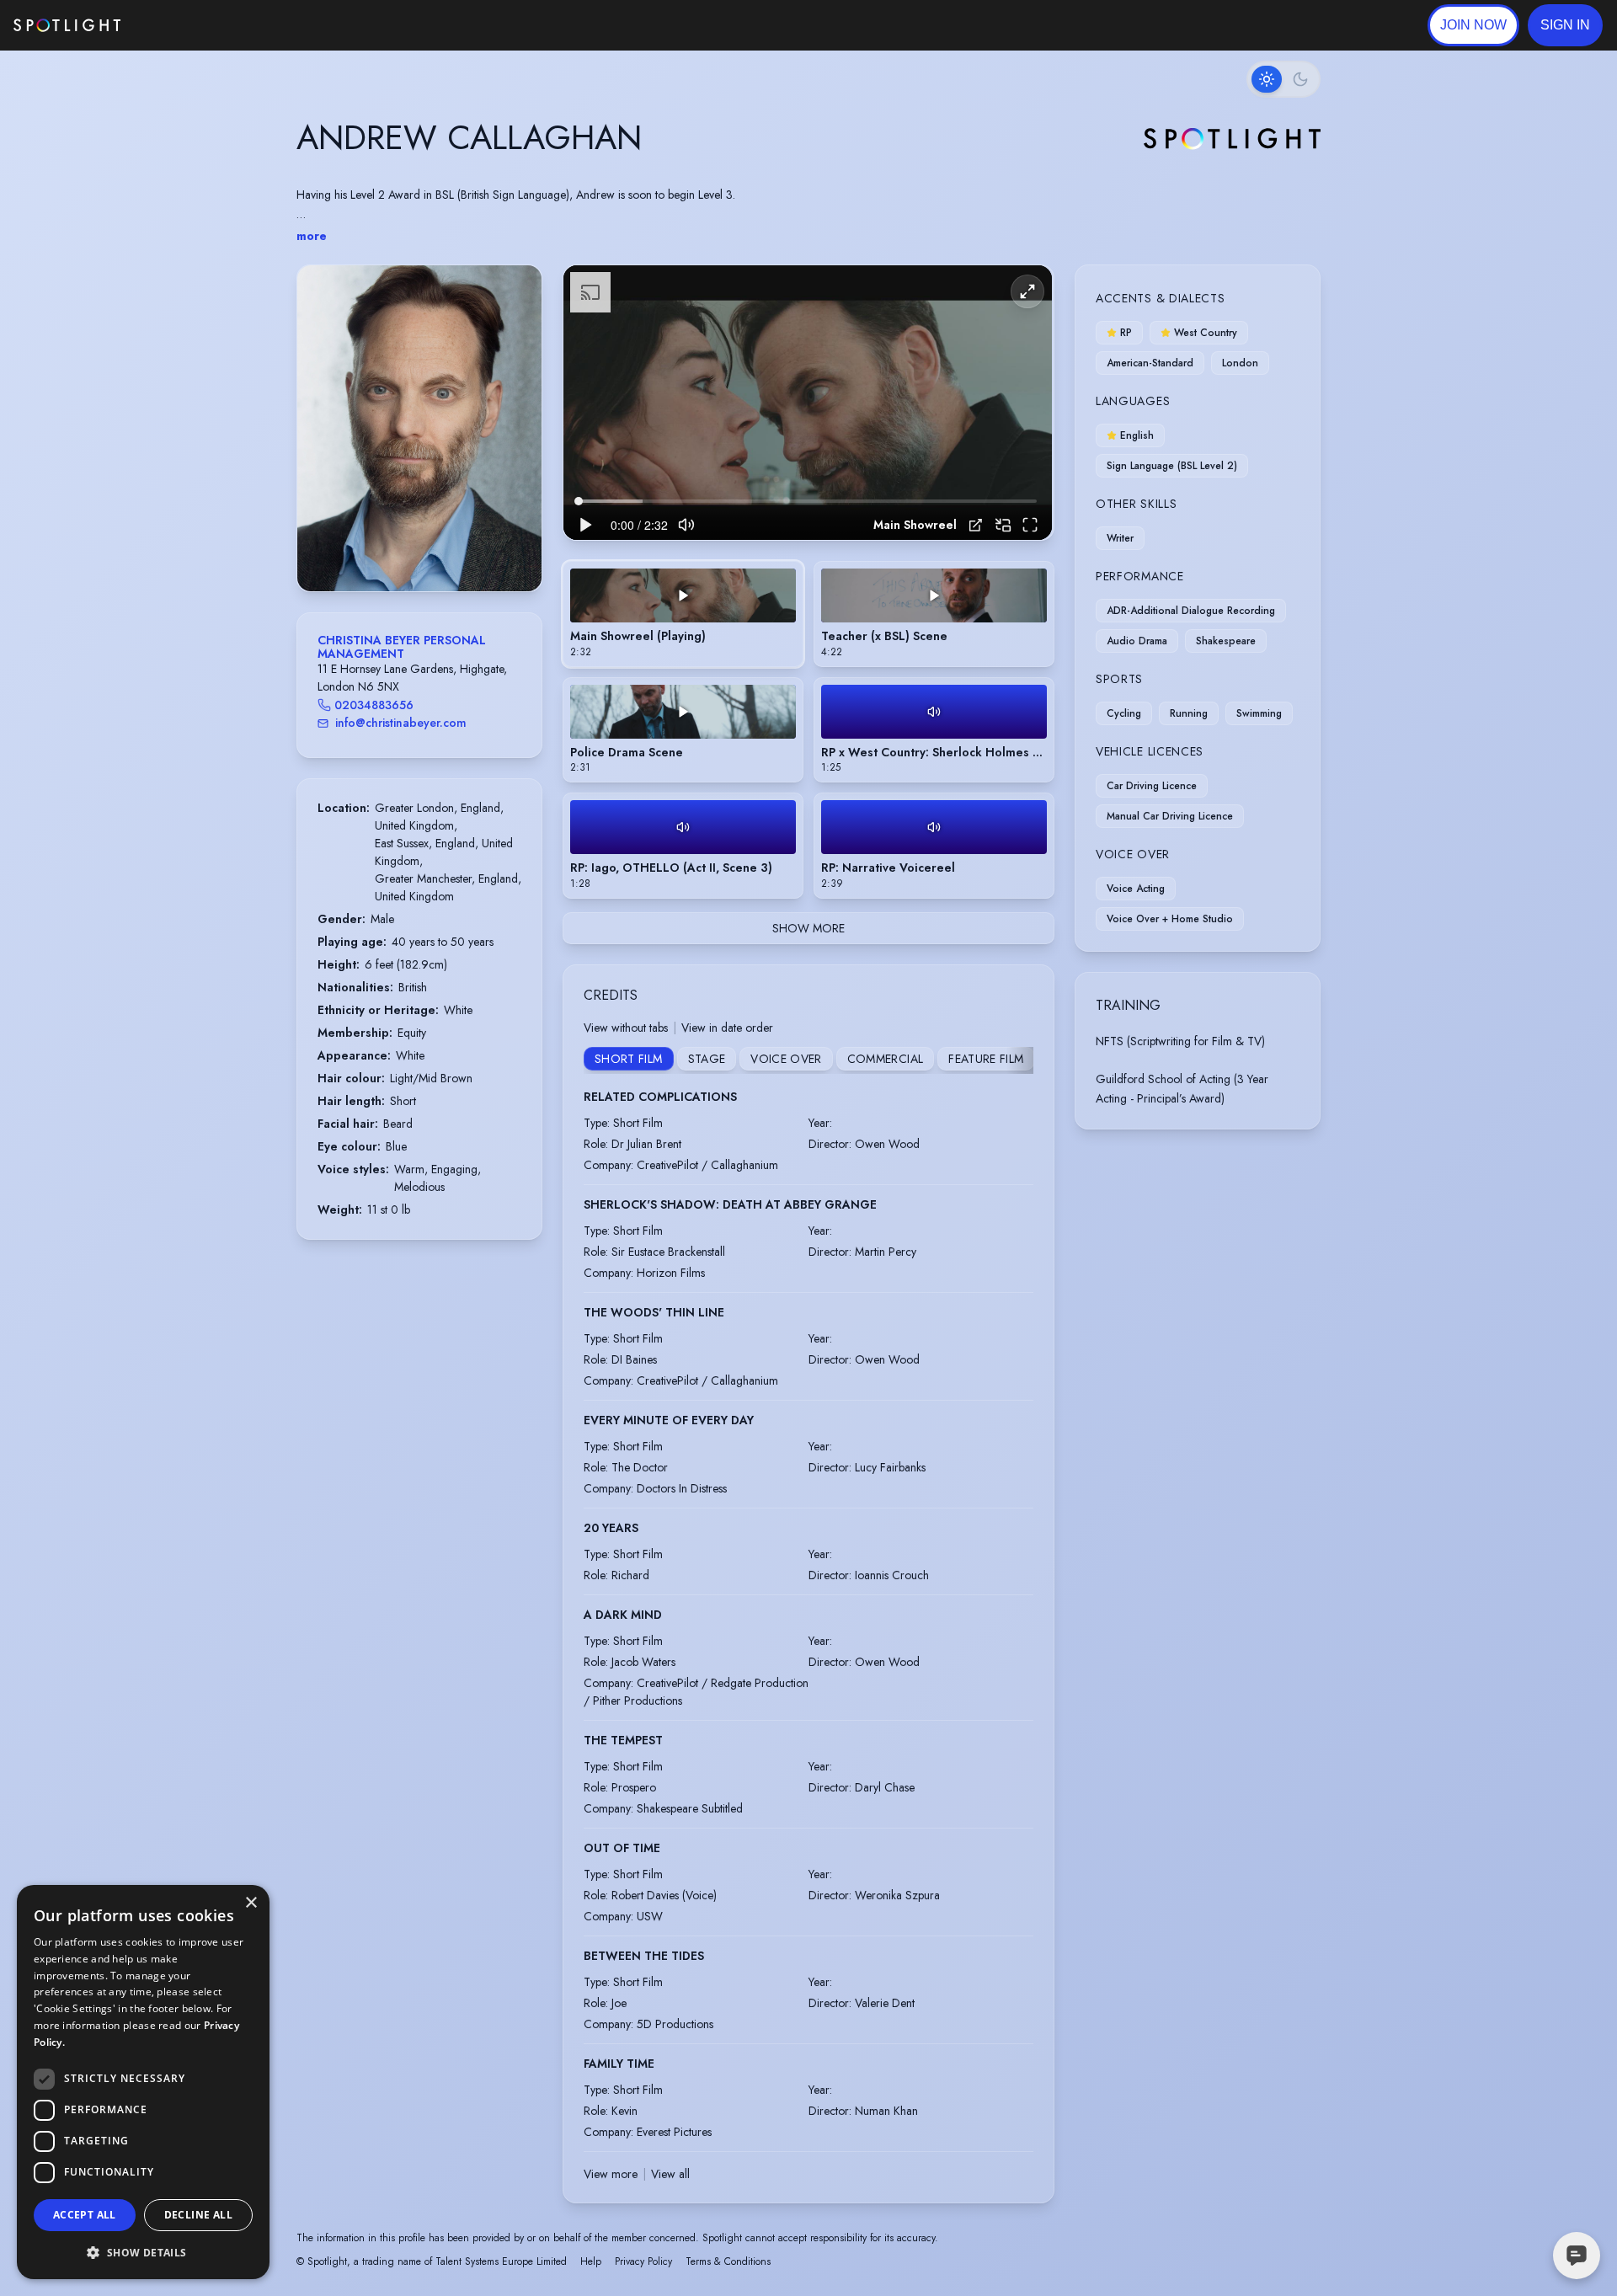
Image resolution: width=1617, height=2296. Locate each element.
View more (611, 2174)
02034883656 (374, 705)
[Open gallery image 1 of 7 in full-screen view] (419, 428)
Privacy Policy (643, 2261)
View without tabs (626, 1028)
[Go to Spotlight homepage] (67, 25)
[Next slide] (515, 445)
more (312, 236)
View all (670, 2174)
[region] (808, 403)
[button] (1565, 25)
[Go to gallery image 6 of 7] (440, 548)
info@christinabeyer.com (401, 723)
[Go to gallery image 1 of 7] (394, 548)
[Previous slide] (324, 445)
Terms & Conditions (728, 2261)
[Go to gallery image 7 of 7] (449, 548)
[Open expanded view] (515, 291)
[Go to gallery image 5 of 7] (432, 548)
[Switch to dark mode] (1283, 79)
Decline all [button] (198, 2215)
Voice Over (786, 1059)
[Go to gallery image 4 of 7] (424, 548)
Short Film (629, 1059)
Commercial (886, 1059)
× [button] (251, 1903)
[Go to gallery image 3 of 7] (415, 548)
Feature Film (986, 1059)
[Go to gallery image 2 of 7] (407, 548)
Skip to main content (186, 26)
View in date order (727, 1028)
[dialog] (143, 2082)
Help (591, 2261)
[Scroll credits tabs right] (1020, 1060)
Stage (707, 1059)
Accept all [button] (85, 2215)
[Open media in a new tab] (976, 525)
